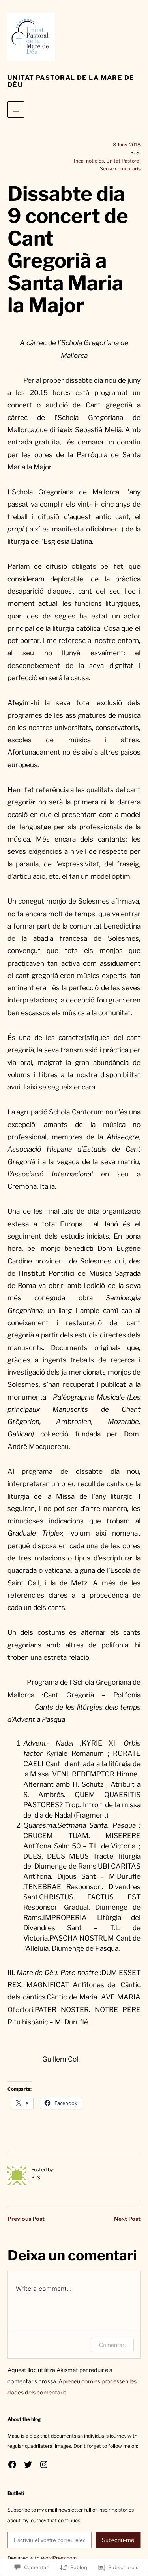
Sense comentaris (120, 169)
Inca (79, 161)
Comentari (112, 2345)
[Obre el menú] (16, 110)
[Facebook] (12, 2464)
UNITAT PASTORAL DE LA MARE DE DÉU (71, 81)
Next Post (127, 2219)
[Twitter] (28, 2464)
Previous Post (26, 2219)
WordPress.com (59, 2558)
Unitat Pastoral (123, 161)
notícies (95, 161)
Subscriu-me (118, 2540)
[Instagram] (44, 2464)
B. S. (36, 2178)
